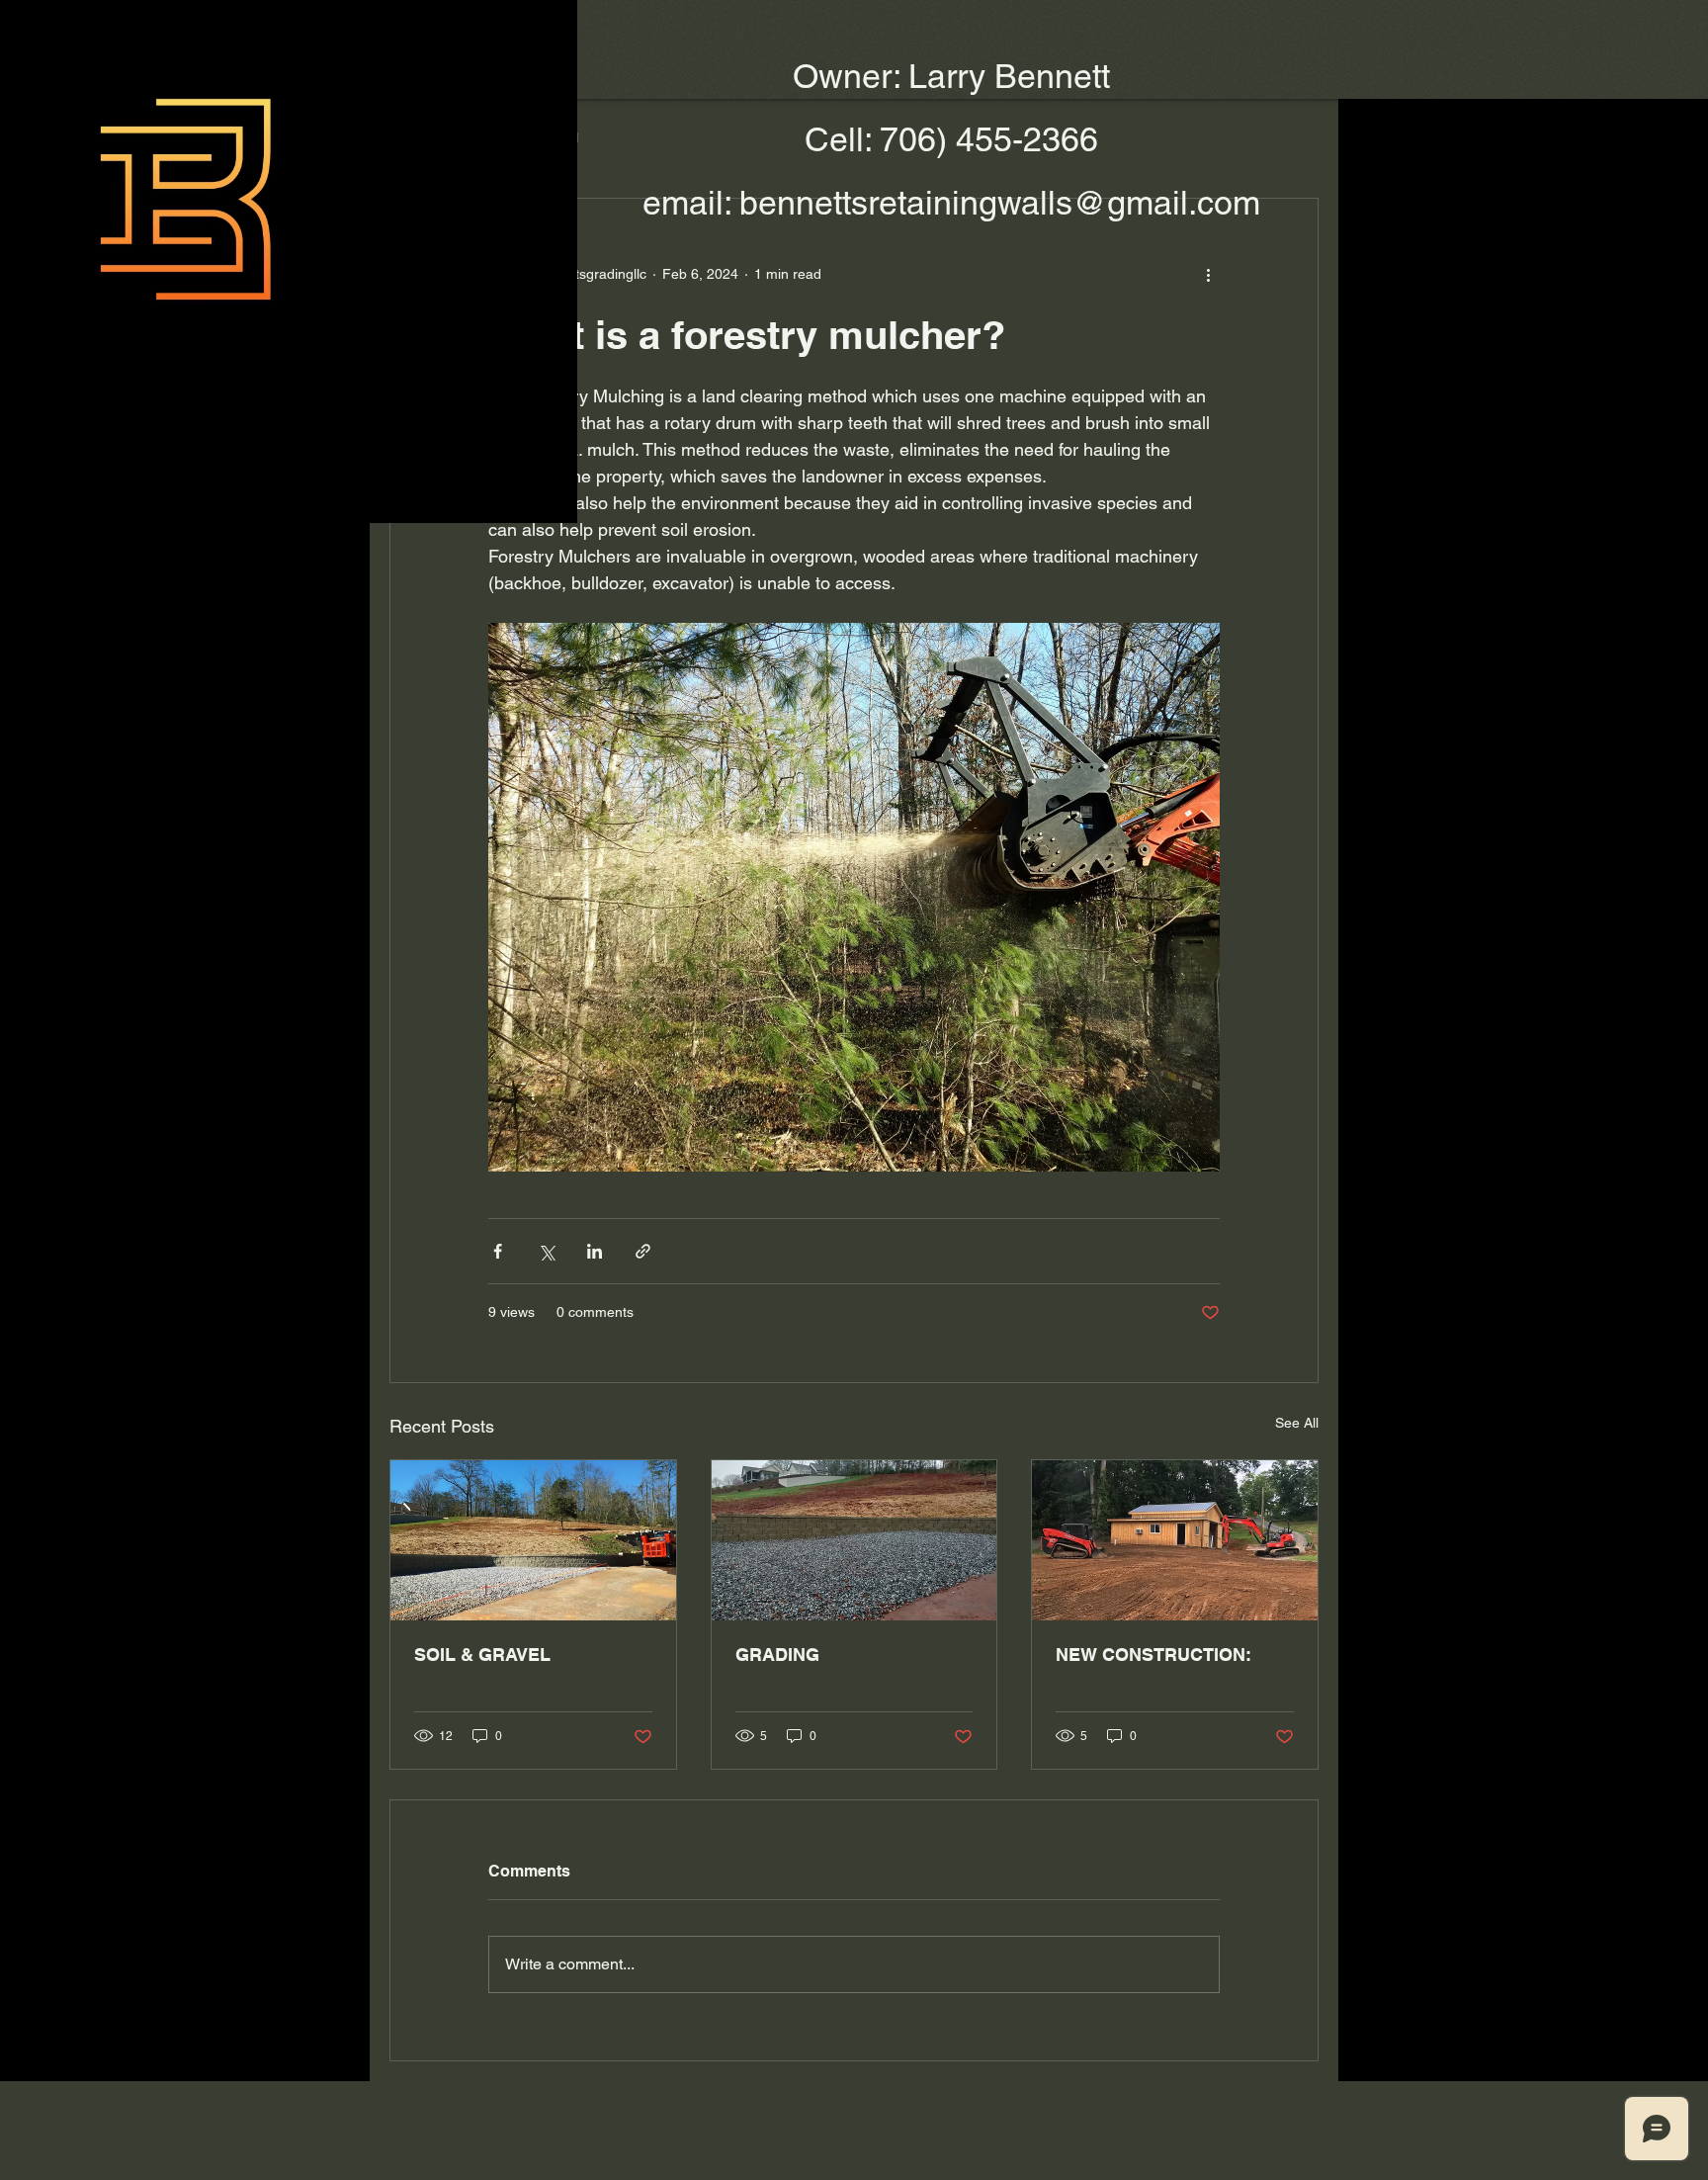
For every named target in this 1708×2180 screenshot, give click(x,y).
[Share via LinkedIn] (595, 1251)
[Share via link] (643, 1251)
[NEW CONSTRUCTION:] (1175, 1540)
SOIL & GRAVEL (482, 1655)
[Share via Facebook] (498, 1251)
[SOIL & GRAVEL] (533, 1540)
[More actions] (1208, 274)
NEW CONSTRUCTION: (1153, 1655)
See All (1297, 1423)
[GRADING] (854, 1540)
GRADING (777, 1655)
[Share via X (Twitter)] (546, 1251)
